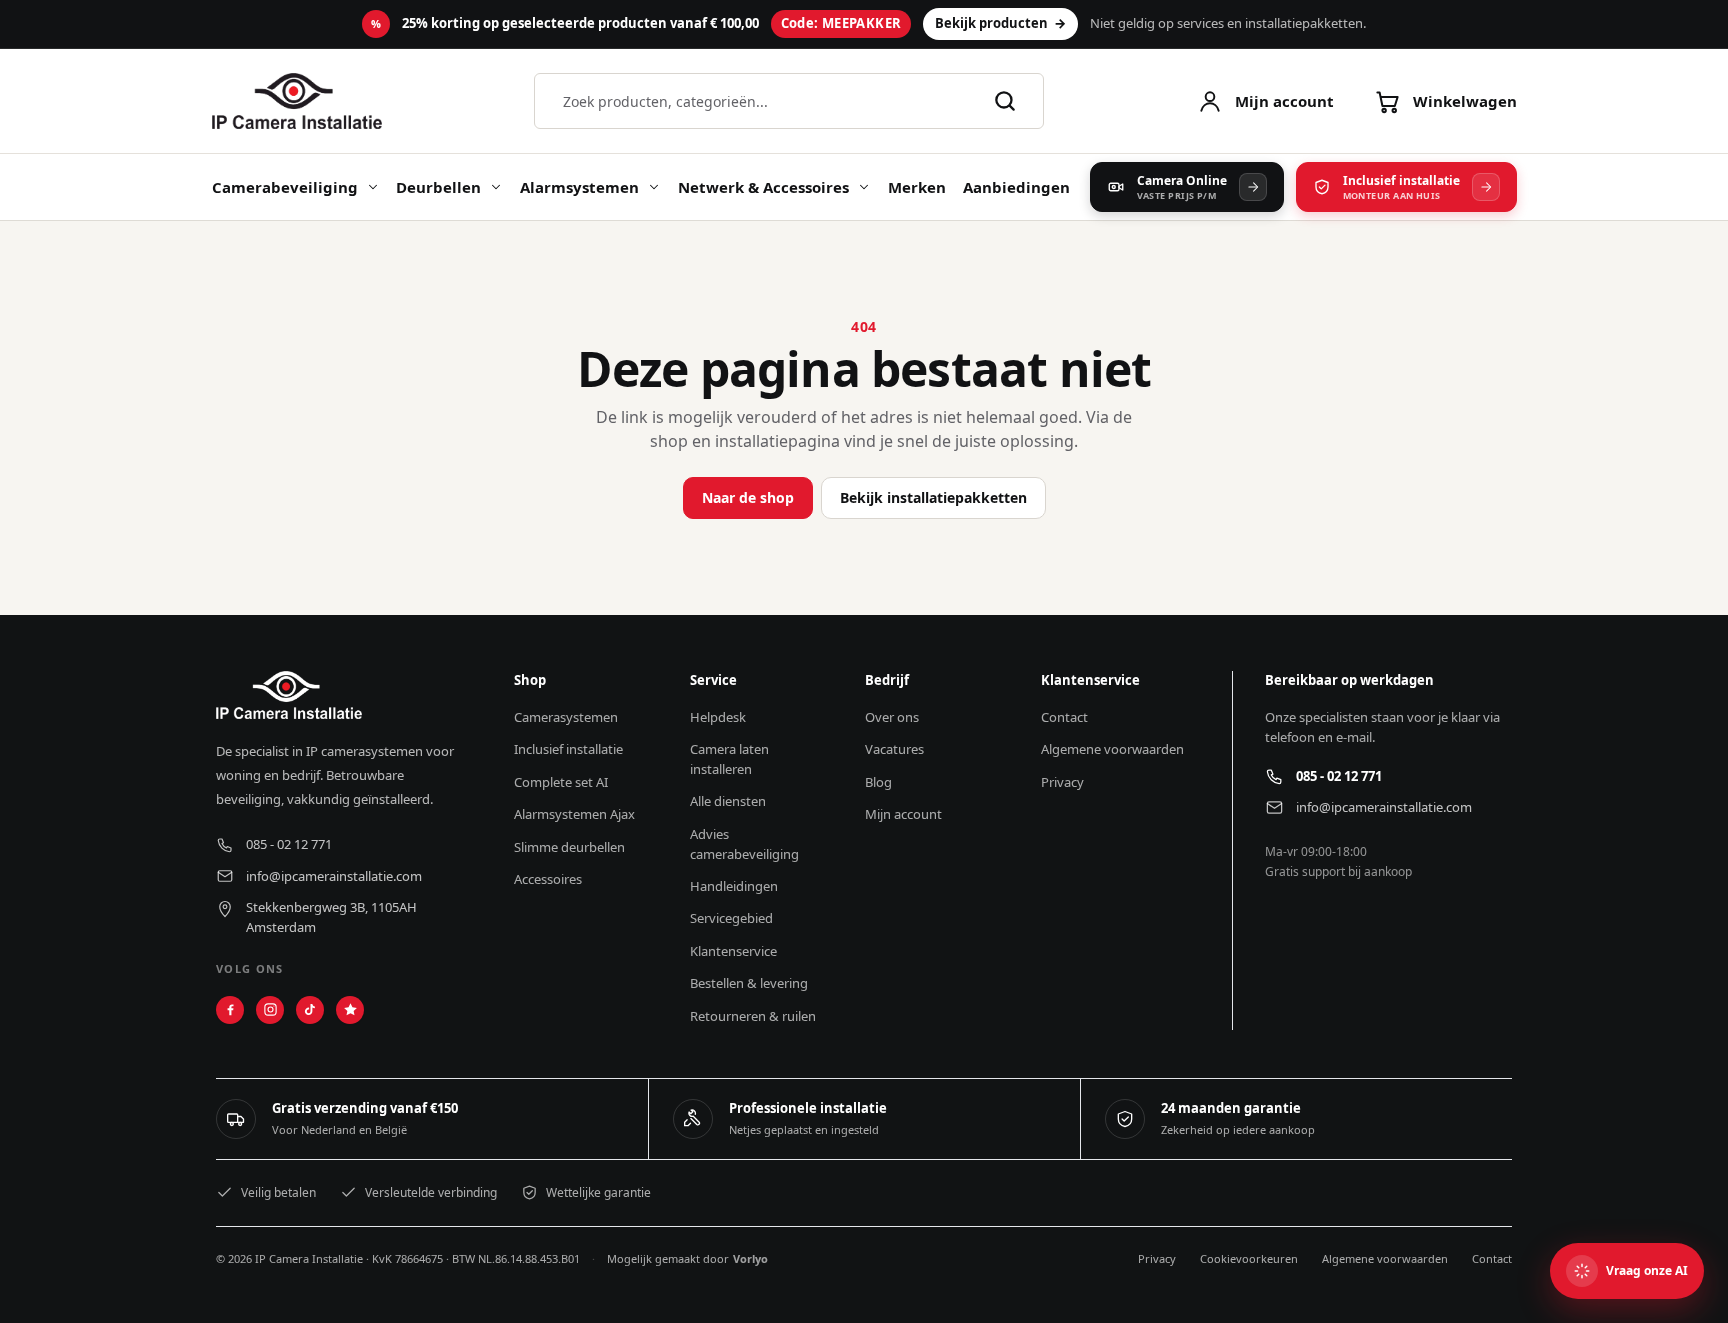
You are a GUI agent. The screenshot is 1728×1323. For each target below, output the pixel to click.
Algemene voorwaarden (1385, 1258)
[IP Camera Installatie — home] (297, 101)
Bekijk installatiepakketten (933, 497)
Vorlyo (750, 1258)
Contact (1492, 1258)
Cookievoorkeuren (1249, 1258)
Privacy (1157, 1258)
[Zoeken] (1005, 101)
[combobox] (767, 101)
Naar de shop (748, 497)
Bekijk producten (1000, 23)
